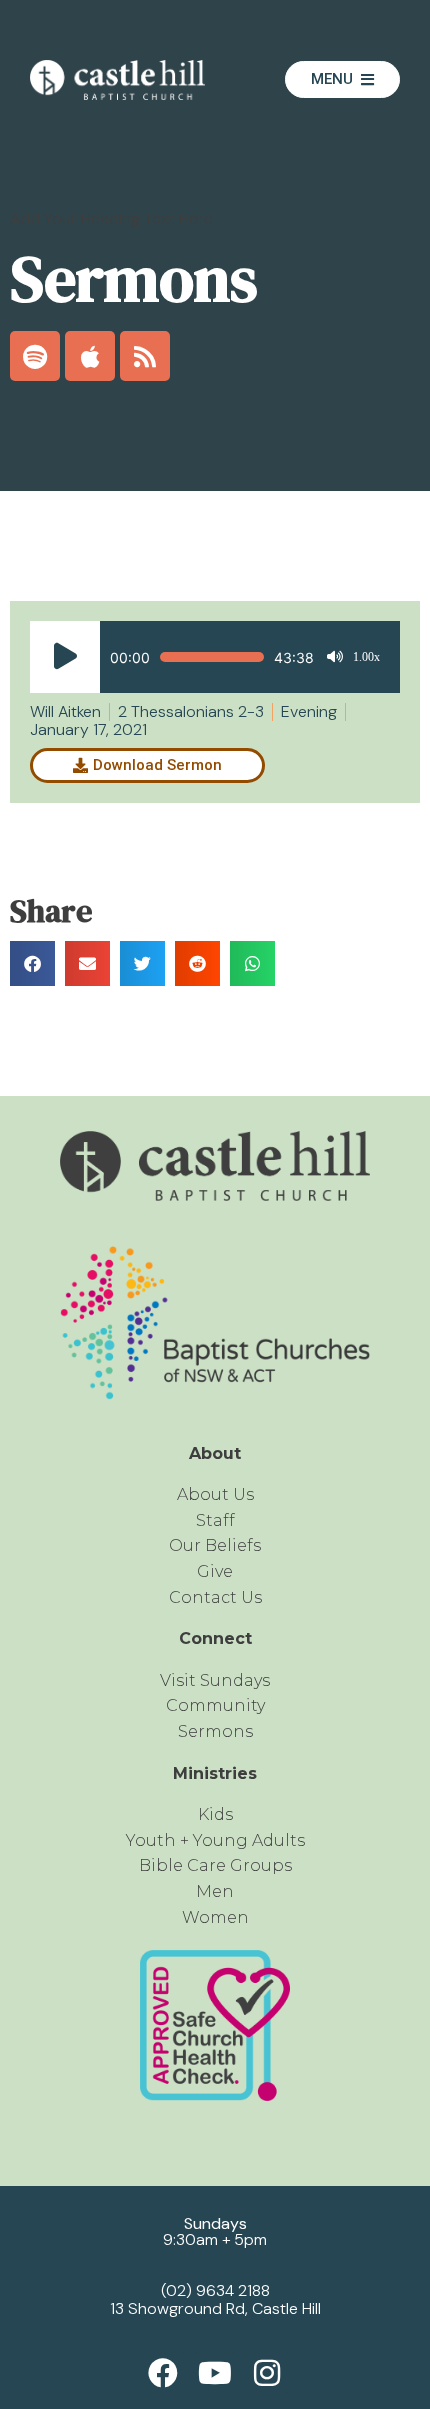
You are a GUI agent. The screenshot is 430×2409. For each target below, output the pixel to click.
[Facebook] (163, 2373)
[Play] (65, 657)
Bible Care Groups (215, 1865)
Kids (215, 1814)
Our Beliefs (215, 1545)
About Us (215, 1494)
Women (215, 1917)
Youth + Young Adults (215, 1840)
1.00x (366, 657)
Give (215, 1571)
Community (215, 1705)
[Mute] (335, 657)
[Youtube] (215, 2373)
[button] (32, 963)
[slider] (212, 657)
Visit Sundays (215, 1680)
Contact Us (215, 1597)
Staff (215, 1520)
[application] (205, 657)
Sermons (215, 1731)
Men (215, 1891)
